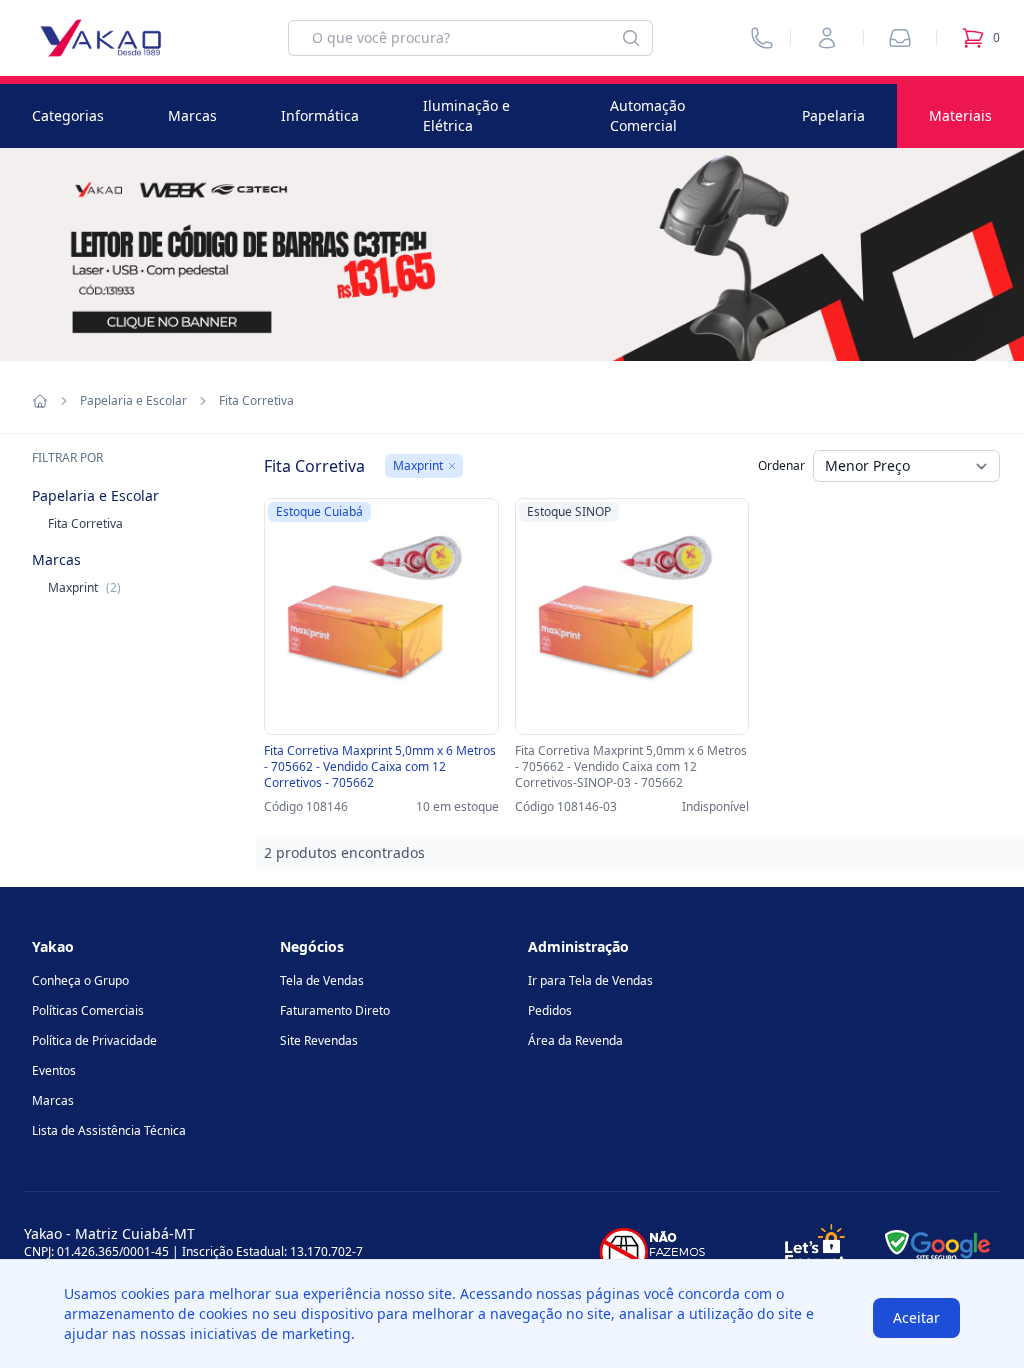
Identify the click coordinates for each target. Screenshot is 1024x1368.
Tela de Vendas (322, 980)
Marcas (192, 115)
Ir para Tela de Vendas (590, 980)
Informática (320, 115)
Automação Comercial (647, 115)
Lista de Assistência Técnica (109, 1130)
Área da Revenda (575, 1040)
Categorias (68, 115)
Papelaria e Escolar (133, 401)
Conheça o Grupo (80, 980)
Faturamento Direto (335, 1010)
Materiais (960, 115)
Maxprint (84, 587)
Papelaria (833, 115)
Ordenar (781, 465)
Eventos (54, 1070)
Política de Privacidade (94, 1040)
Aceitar (916, 1317)
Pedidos (550, 1010)
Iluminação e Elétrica (466, 115)
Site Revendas (319, 1040)
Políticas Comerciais (88, 1010)
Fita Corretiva (85, 523)
